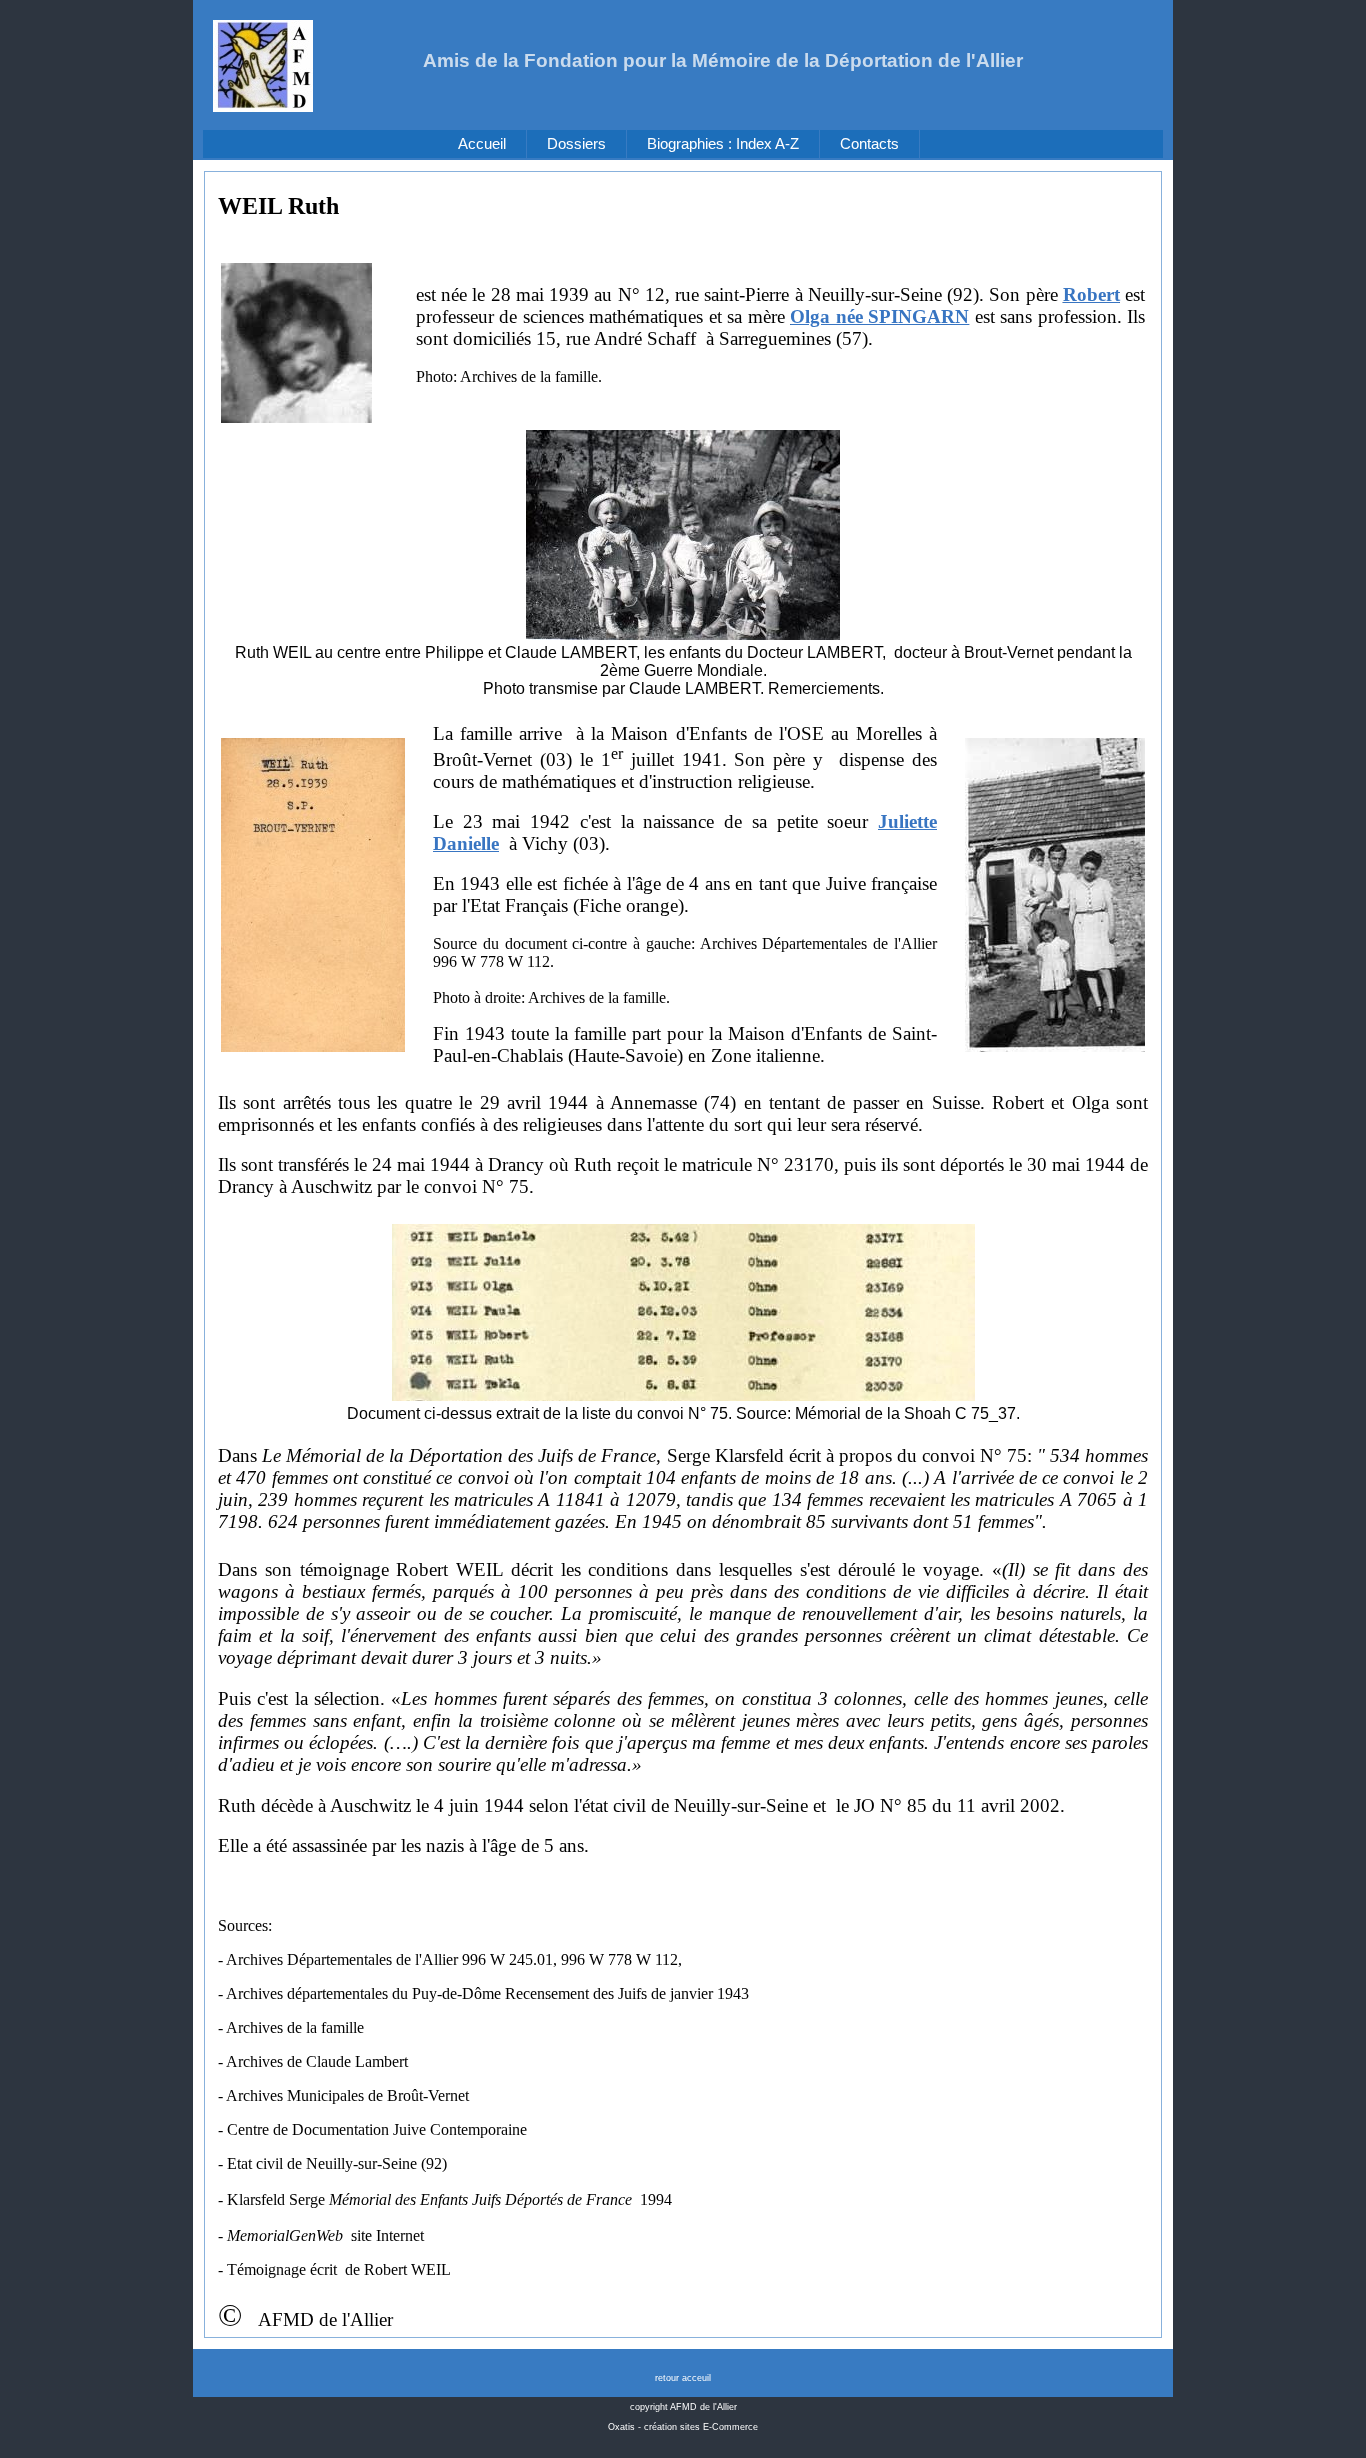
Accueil (482, 144)
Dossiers (576, 144)
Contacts (869, 144)
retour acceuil (683, 2378)
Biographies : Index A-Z (723, 144)
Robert (1091, 294)
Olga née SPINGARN (879, 316)
